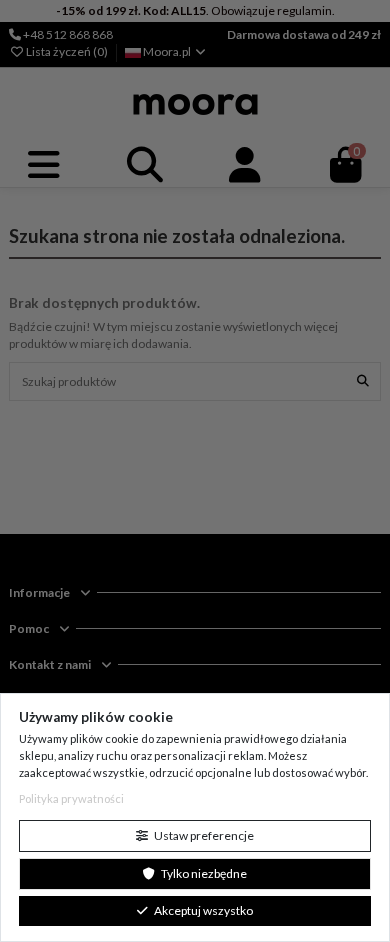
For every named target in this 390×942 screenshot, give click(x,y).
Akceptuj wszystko (202, 910)
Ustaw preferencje (203, 835)
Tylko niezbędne (203, 873)
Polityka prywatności (71, 798)
